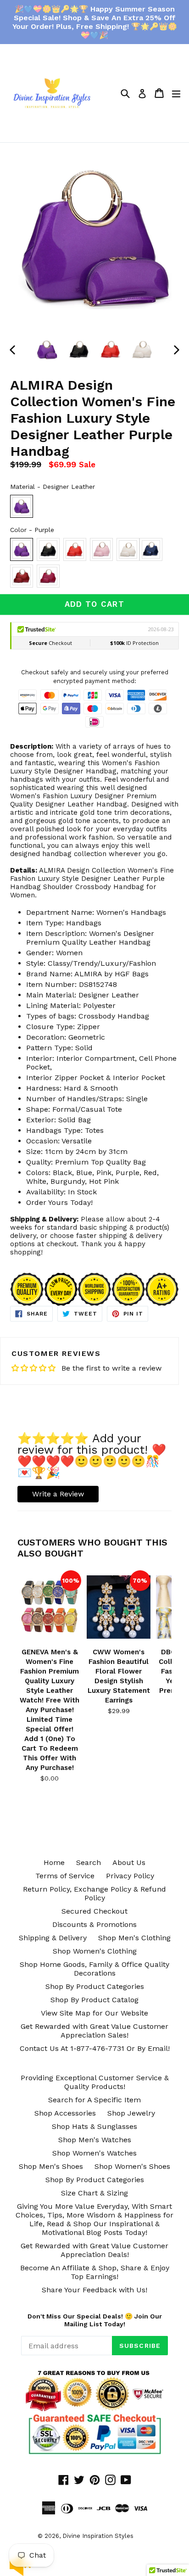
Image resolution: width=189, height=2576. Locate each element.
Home (54, 1862)
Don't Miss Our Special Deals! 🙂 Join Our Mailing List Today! (95, 2320)
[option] (47, 349)
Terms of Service (65, 1876)
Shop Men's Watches (95, 2140)
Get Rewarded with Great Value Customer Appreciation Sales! (94, 2031)
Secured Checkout (94, 1911)
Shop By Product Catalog (94, 2000)
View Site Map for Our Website (94, 2013)
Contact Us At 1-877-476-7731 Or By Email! (95, 2048)
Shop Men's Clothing (134, 1938)
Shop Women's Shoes (132, 2166)
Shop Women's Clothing (95, 1951)
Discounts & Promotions (94, 1924)
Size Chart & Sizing (94, 2193)
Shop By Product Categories (95, 1986)
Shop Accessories (65, 2113)
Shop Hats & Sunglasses (94, 2126)
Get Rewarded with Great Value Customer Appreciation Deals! (94, 2250)
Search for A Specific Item (94, 2100)
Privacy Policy (130, 1876)
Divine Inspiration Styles (98, 2536)
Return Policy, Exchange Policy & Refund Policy (94, 1893)
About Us (129, 1862)
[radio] (22, 506)
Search (89, 1862)
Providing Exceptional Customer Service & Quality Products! (95, 2082)
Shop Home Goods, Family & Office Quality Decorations (94, 1969)
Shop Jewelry (131, 2113)
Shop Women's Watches (94, 2153)
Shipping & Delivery (53, 1938)
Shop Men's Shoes (51, 2166)
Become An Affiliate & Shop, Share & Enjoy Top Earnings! (95, 2272)
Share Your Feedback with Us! (94, 2290)
